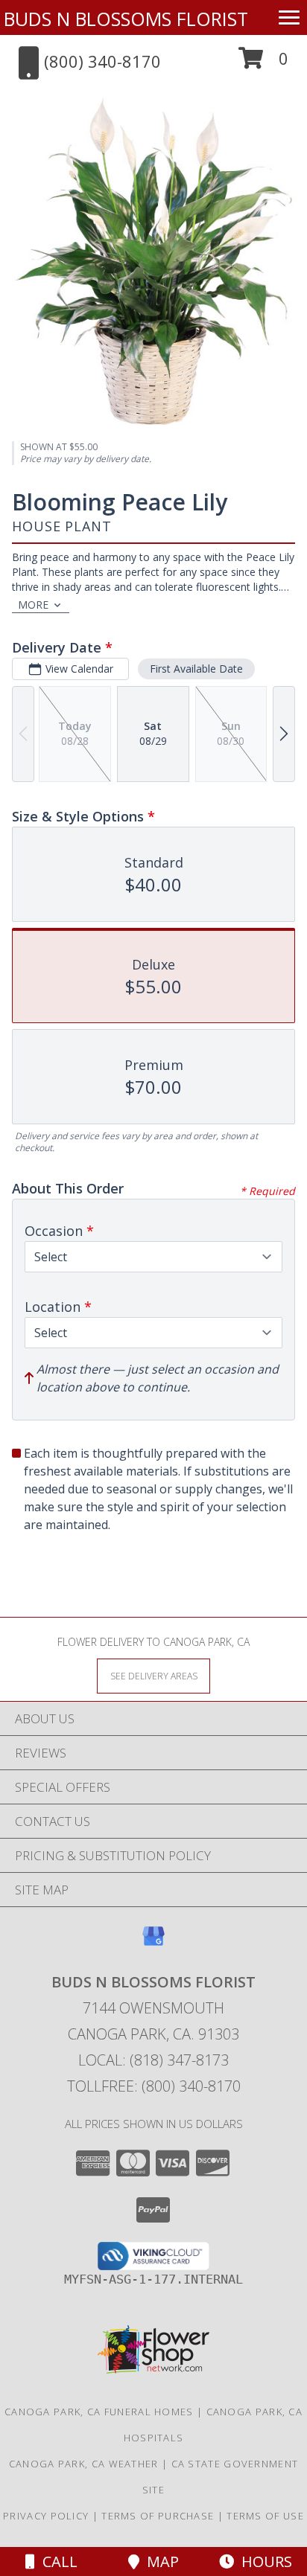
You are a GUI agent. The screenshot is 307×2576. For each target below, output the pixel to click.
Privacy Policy (46, 2516)
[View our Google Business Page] (153, 1943)
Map (159, 2561)
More (33, 605)
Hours (263, 2561)
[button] (263, 64)
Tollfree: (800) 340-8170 (154, 2086)
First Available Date (196, 669)
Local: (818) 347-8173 (153, 2060)
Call (56, 2561)
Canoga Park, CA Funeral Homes (99, 2412)
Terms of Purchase (158, 2516)
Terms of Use (265, 2516)
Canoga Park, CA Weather (84, 2464)
